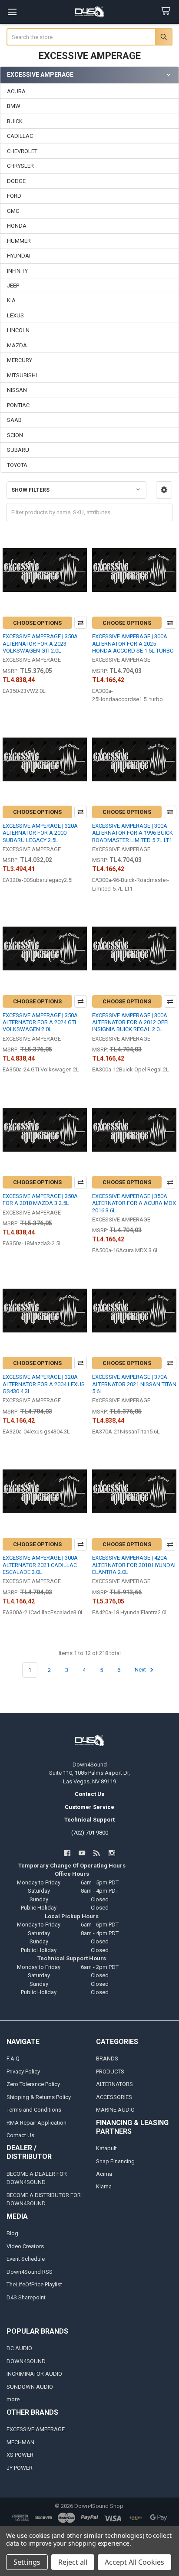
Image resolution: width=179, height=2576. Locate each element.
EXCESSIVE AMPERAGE (36, 2429)
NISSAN (17, 390)
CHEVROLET (22, 151)
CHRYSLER (20, 166)
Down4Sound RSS (30, 2272)
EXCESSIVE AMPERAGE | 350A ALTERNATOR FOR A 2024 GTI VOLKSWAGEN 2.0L (40, 1022)
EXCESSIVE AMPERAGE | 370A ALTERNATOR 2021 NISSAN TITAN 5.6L (134, 1384)
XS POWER (20, 2455)
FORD (14, 196)
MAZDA (17, 345)
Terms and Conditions (34, 2110)
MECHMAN (20, 2442)
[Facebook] (67, 1853)
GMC (13, 211)
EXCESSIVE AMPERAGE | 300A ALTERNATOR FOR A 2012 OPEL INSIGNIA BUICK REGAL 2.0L (131, 1022)
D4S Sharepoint (26, 2297)
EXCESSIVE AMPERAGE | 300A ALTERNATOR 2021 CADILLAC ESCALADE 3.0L (40, 1565)
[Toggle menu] (12, 12)
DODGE (16, 181)
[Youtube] (82, 1853)
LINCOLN (18, 330)
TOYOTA (17, 465)
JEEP (13, 286)
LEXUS (15, 315)
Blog (12, 2233)
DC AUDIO (19, 2348)
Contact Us (20, 2135)
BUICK (15, 121)
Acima (104, 2174)
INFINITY (17, 271)
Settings (27, 2562)
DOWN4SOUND (26, 2361)
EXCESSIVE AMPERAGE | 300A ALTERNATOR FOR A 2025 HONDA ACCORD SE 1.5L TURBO (133, 643)
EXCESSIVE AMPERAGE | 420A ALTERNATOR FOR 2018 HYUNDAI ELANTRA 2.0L (134, 1565)
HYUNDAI (19, 256)
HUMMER (19, 241)
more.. (14, 2399)
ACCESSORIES (114, 2097)
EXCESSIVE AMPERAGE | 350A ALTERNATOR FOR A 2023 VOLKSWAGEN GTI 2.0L (40, 643)
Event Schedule (26, 2259)
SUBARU (18, 450)
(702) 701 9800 (90, 1833)
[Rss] (97, 1853)
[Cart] (167, 11)
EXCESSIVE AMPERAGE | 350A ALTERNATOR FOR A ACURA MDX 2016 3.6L (134, 1203)
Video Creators (25, 2246)
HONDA (17, 226)
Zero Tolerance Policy (33, 2084)
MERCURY (20, 360)
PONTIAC (18, 405)
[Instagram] (112, 1853)
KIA (11, 300)
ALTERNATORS (114, 2084)
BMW (14, 106)
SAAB (14, 420)
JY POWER (20, 2468)
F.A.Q (13, 2059)
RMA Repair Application (36, 2123)
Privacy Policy (23, 2072)
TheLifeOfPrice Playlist (34, 2284)
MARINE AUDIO (115, 2110)
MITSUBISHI (22, 375)
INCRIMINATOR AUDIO (34, 2374)
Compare (81, 623)
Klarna (104, 2186)
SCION (15, 435)
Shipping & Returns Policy (39, 2097)
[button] (164, 490)
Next (141, 1670)
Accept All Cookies (134, 2562)
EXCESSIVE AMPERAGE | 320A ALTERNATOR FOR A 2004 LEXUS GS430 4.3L (44, 1384)
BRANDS (107, 2059)
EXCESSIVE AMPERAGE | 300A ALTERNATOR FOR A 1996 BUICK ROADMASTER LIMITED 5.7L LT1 (133, 833)
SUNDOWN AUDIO (30, 2387)
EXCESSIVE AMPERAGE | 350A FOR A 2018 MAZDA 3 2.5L (40, 1200)
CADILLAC (20, 136)
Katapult (106, 2148)
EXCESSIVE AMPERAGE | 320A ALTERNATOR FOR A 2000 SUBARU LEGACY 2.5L (40, 833)
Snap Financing (115, 2161)
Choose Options (37, 623)
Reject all (73, 2562)
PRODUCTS (110, 2072)
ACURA (16, 91)
